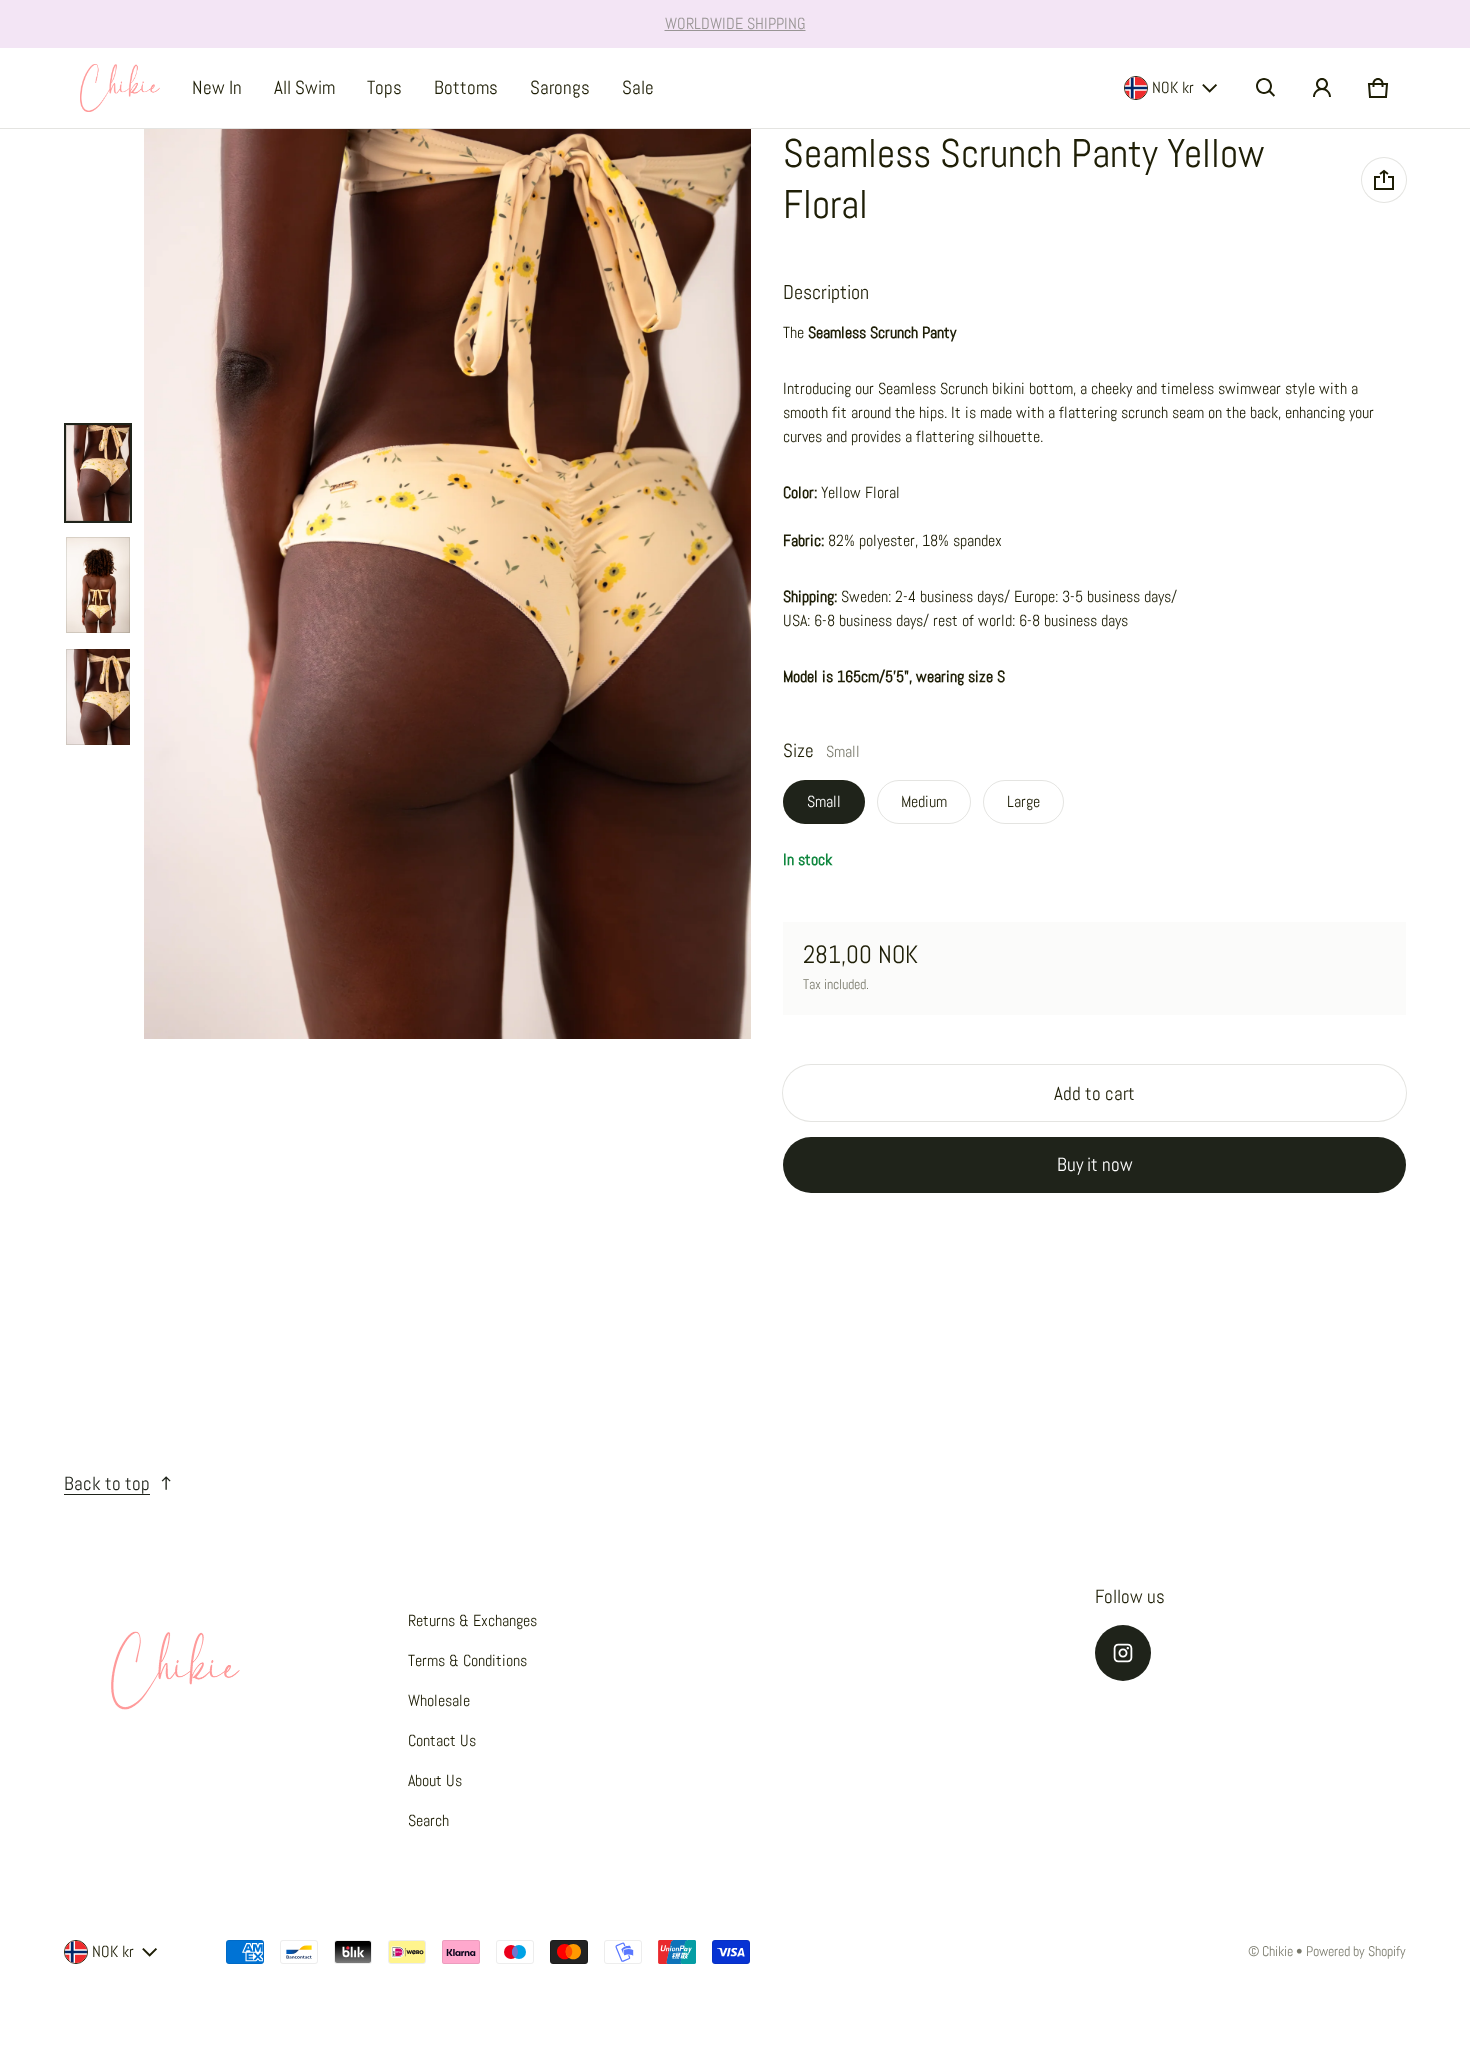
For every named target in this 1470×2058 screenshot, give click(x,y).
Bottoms (466, 87)
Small (824, 801)
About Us (435, 1780)
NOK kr (1173, 87)
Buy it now (1095, 1164)
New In (217, 87)
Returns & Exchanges (472, 1620)
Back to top (107, 1483)
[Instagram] (1123, 1653)
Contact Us (442, 1740)
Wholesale (439, 1700)
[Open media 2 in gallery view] (98, 585)
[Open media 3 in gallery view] (98, 697)
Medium (924, 801)
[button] (1266, 88)
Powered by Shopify (1356, 1951)
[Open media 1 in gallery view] (98, 473)
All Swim (304, 87)
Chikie (1277, 1951)
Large (1023, 801)
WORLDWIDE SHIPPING (735, 23)
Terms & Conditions (467, 1660)
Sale (638, 87)
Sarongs (560, 87)
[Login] (1322, 88)
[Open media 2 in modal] (447, 584)
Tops (384, 87)
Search (428, 1820)
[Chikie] (120, 88)
